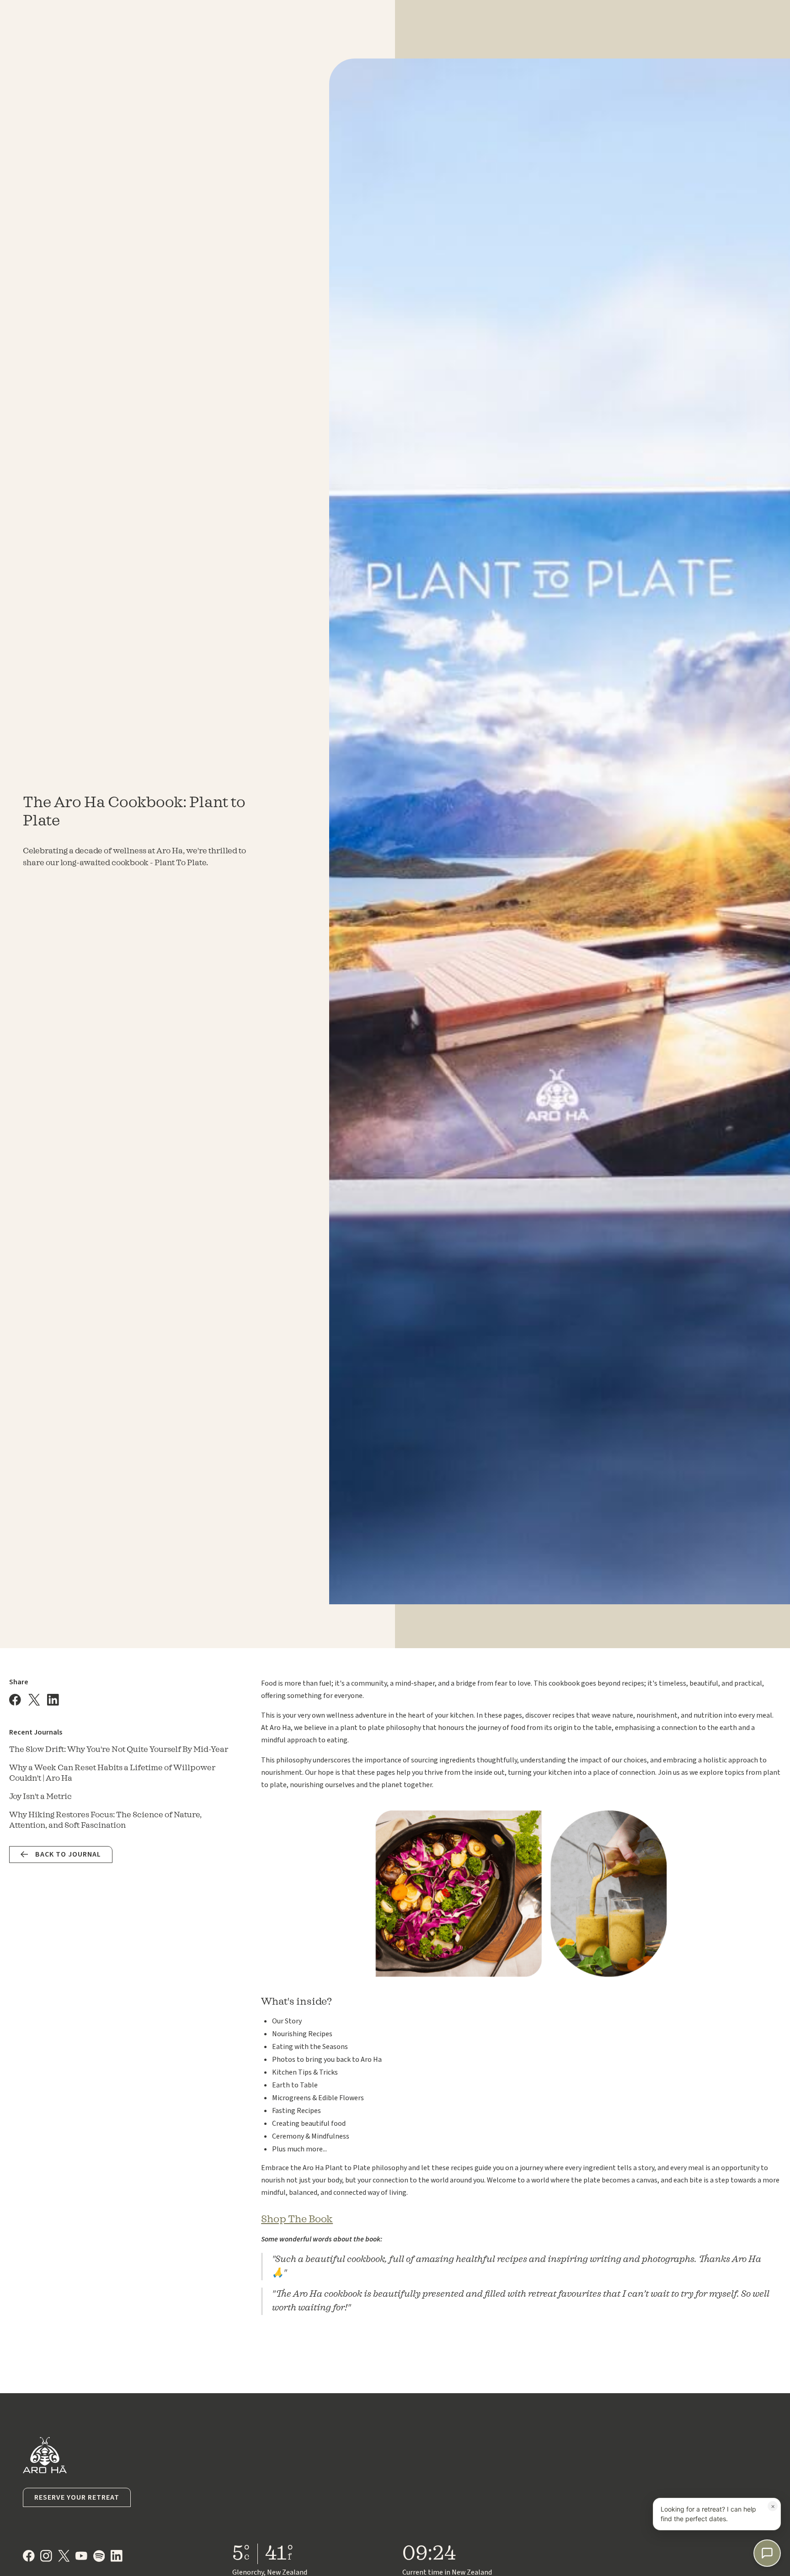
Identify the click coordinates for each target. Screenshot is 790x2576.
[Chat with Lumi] (767, 2553)
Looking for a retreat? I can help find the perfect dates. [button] (718, 2512)
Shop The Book (297, 2219)
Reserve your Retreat (77, 2497)
